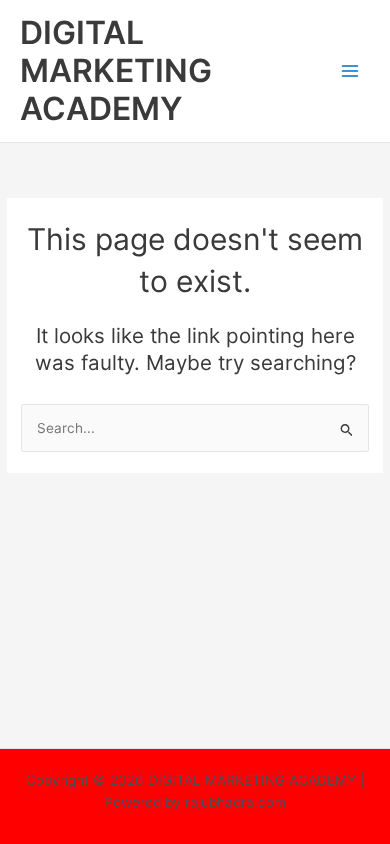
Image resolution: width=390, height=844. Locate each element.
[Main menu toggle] (350, 71)
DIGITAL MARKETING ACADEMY (116, 71)
